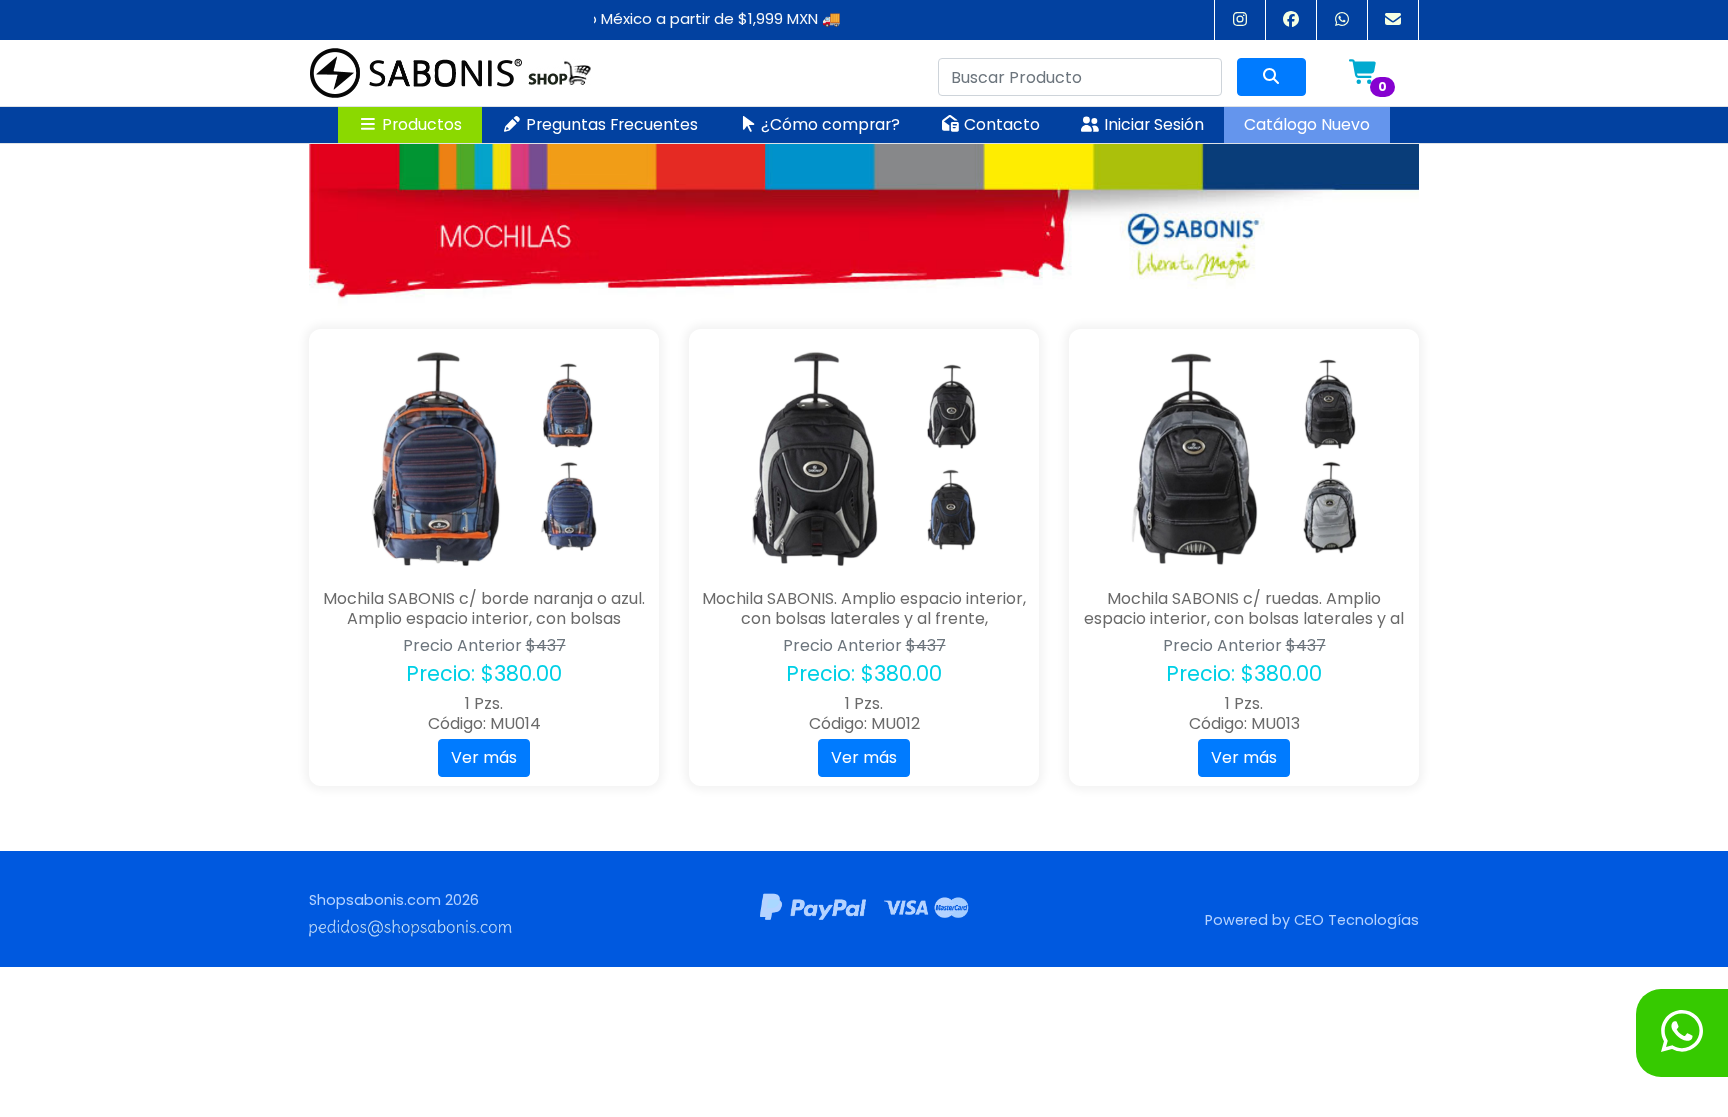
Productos (420, 124)
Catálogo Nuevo (1307, 124)
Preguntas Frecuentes (610, 124)
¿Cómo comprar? (828, 124)
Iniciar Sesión (1152, 124)
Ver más (484, 757)
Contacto (1000, 124)
